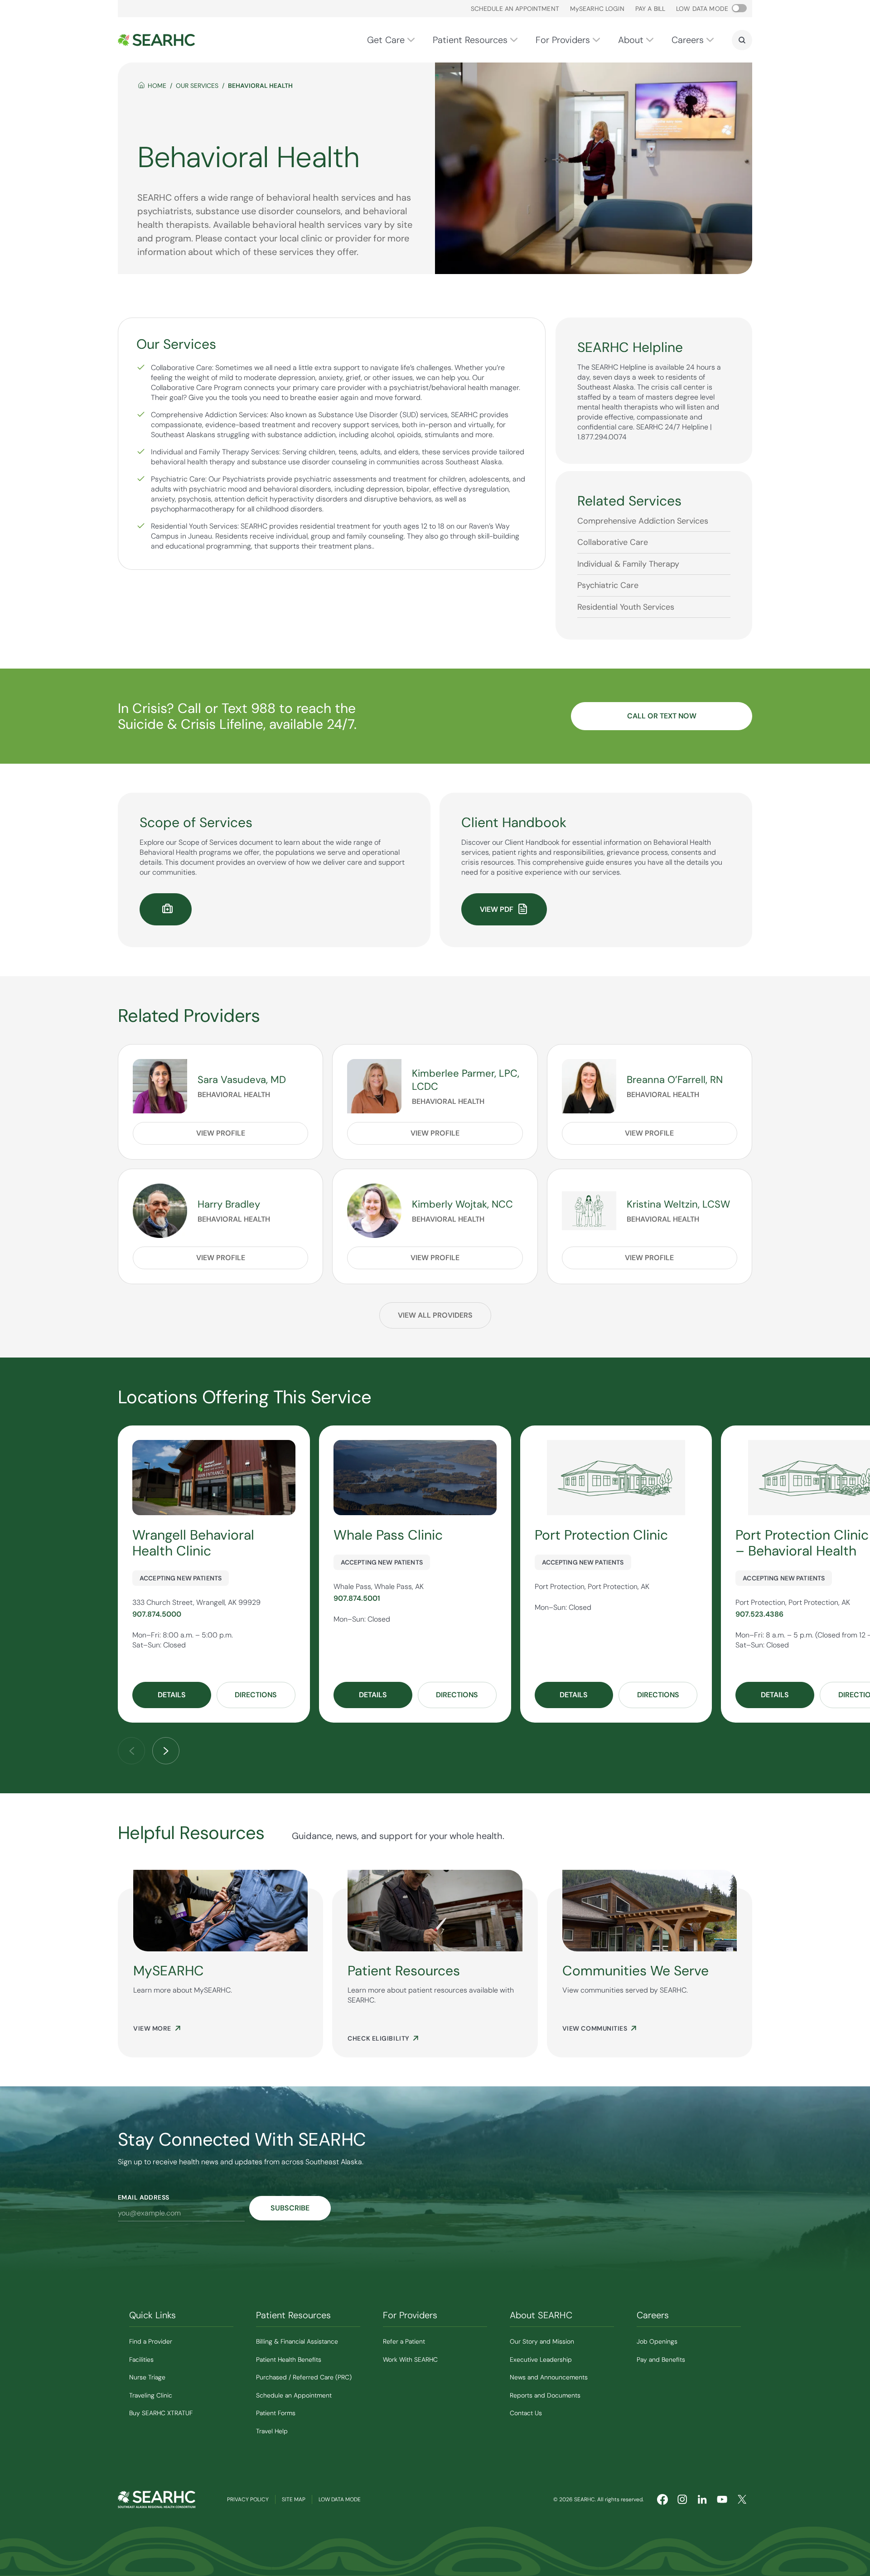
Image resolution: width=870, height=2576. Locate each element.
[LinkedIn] (702, 2499)
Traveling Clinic (151, 2395)
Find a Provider (151, 2341)
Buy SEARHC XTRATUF (161, 2413)
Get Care (386, 40)
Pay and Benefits (661, 2359)
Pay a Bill (650, 9)
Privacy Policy (248, 2499)
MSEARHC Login (597, 9)
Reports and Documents (545, 2395)
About (631, 40)
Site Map (294, 2499)
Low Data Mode (340, 2499)
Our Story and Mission (542, 2341)
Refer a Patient (404, 2341)
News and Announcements (549, 2377)
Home (157, 86)
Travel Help (272, 2431)
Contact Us (526, 2413)
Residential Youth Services (626, 607)
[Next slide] (166, 1751)
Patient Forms (276, 2413)
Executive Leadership (541, 2359)
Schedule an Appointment (515, 9)
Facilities (141, 2359)
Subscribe (290, 2208)
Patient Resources (470, 40)
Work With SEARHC (410, 2359)
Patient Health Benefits (289, 2359)
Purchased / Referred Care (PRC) (304, 2377)
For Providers (563, 40)
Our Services (197, 86)
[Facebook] (662, 2499)
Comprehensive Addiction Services (643, 521)
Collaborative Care (613, 542)
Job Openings (657, 2341)
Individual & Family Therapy (628, 564)
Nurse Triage (147, 2377)
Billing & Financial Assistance (297, 2341)
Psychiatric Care (608, 585)
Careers (688, 40)
